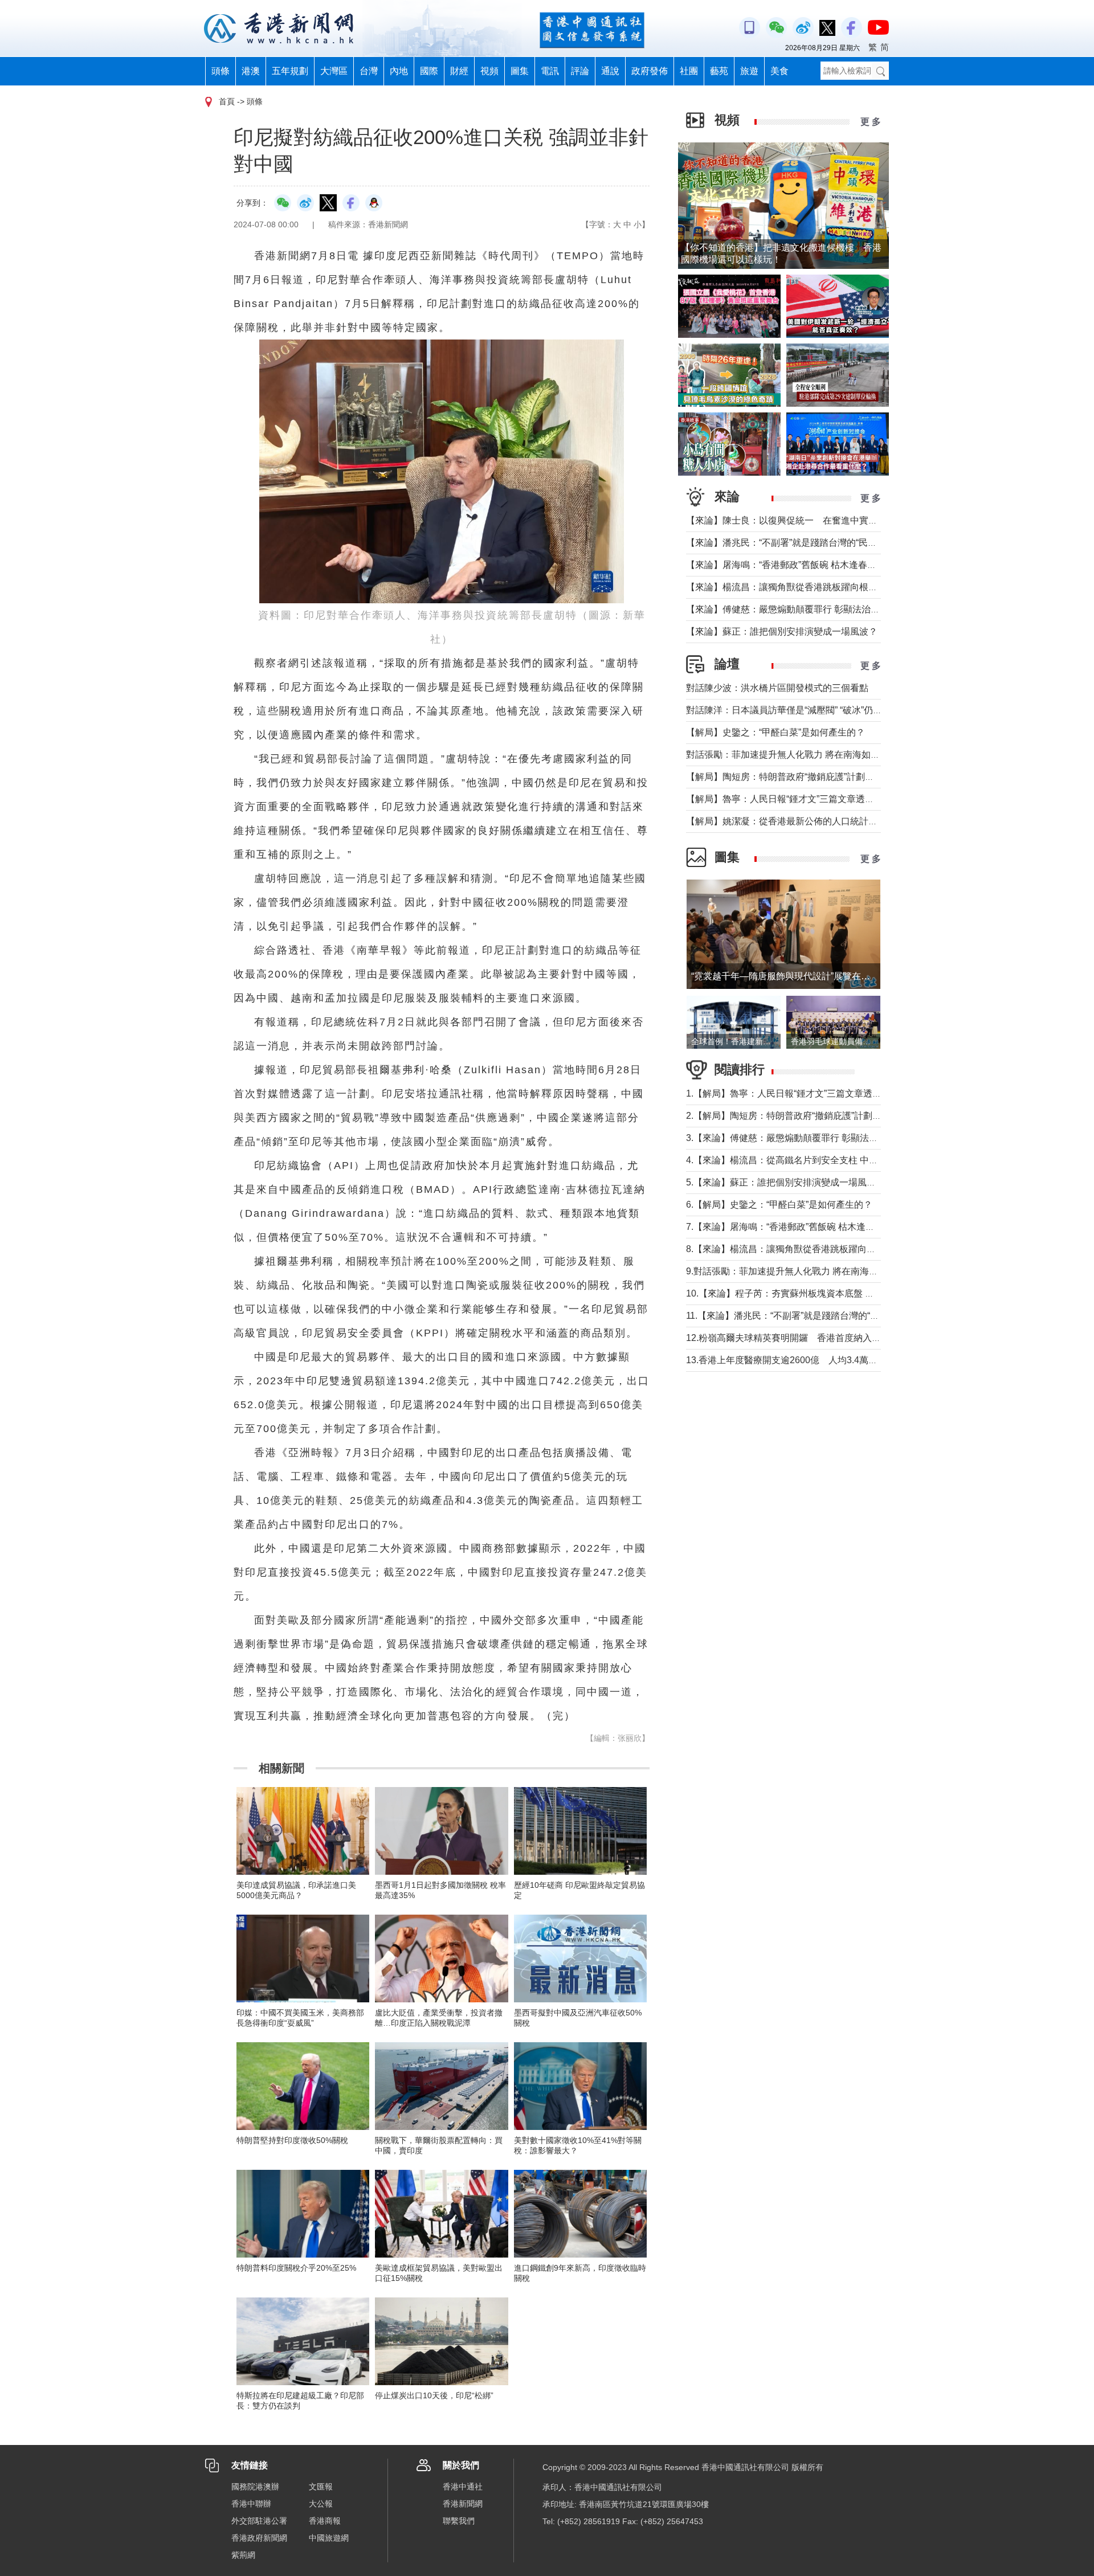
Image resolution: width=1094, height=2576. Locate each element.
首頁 (227, 101)
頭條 (221, 71)
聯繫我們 (459, 2521)
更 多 (871, 122)
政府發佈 (650, 71)
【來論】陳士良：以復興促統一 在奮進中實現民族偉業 (800, 520)
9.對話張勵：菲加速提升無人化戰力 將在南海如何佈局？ (800, 1271)
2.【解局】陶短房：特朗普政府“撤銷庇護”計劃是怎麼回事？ (807, 1116)
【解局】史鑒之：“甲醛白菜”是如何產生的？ (775, 732)
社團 (689, 71)
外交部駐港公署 (259, 2521)
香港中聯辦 (251, 2504)
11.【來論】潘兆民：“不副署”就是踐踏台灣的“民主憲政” (798, 1316)
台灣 (369, 71)
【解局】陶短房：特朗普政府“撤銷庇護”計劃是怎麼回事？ (803, 777)
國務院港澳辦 (255, 2487)
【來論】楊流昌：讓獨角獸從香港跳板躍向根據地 (786, 587)
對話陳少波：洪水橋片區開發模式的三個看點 (777, 688)
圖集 (520, 71)
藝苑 (719, 71)
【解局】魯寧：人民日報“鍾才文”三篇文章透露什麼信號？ (803, 799)
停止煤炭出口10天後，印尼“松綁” (434, 2395)
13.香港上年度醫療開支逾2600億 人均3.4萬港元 (786, 1360)
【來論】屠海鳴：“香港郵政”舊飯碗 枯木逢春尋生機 (790, 565)
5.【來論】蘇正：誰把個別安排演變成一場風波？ (785, 1182)
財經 (459, 71)
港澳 (251, 71)
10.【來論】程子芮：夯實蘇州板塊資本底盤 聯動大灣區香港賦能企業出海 (835, 1293)
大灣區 (334, 71)
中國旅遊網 (329, 2538)
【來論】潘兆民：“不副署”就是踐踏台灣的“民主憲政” (792, 543)
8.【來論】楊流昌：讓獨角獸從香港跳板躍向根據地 (790, 1249)
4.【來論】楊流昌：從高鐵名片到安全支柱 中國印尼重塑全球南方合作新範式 (841, 1160)
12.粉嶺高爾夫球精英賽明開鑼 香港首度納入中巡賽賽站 (802, 1338)
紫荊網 (243, 2555)
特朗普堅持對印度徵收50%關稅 (292, 2140)
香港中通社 (463, 2487)
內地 (399, 71)
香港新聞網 (463, 2504)
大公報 (321, 2504)
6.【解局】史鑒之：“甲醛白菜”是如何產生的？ (779, 1205)
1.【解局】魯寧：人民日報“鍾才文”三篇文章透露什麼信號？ (807, 1093)
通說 (610, 71)
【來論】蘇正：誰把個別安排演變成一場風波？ (782, 631)
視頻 (489, 71)
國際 (429, 71)
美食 (779, 71)
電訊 (550, 71)
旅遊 (749, 71)
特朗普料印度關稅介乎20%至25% (296, 2268)
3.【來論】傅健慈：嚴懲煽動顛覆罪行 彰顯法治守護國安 (800, 1138)
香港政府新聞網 (259, 2538)
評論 (580, 71)
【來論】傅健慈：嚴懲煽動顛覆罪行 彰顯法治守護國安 (797, 609)
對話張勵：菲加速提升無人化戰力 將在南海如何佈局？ (797, 755)
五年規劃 (290, 71)
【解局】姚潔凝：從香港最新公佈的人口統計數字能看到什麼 (809, 821)
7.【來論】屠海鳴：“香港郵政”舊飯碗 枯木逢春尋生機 (794, 1227)
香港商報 (325, 2521)
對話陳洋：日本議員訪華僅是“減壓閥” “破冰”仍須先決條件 (802, 710)
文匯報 (321, 2487)
